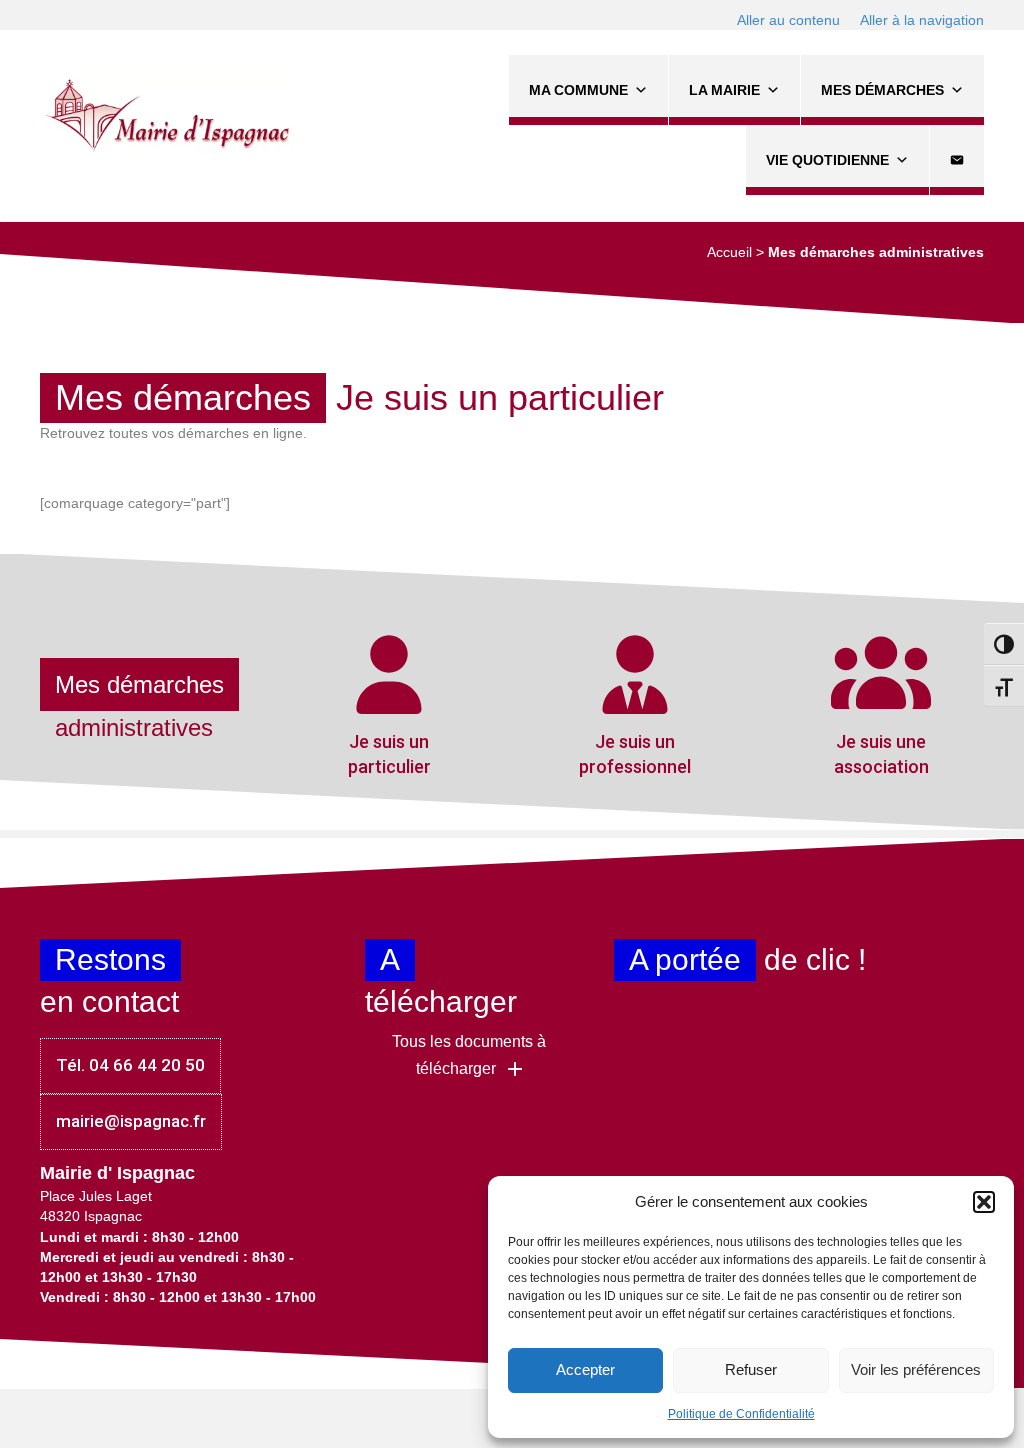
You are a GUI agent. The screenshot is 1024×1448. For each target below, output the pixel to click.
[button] (984, 1202)
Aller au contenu (788, 20)
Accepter (585, 1369)
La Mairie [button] (724, 90)
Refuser (751, 1369)
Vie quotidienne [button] (827, 160)
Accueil (729, 252)
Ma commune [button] (578, 90)
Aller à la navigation (922, 20)
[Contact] (957, 160)
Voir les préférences (916, 1369)
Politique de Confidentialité (741, 1414)
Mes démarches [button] (882, 90)
